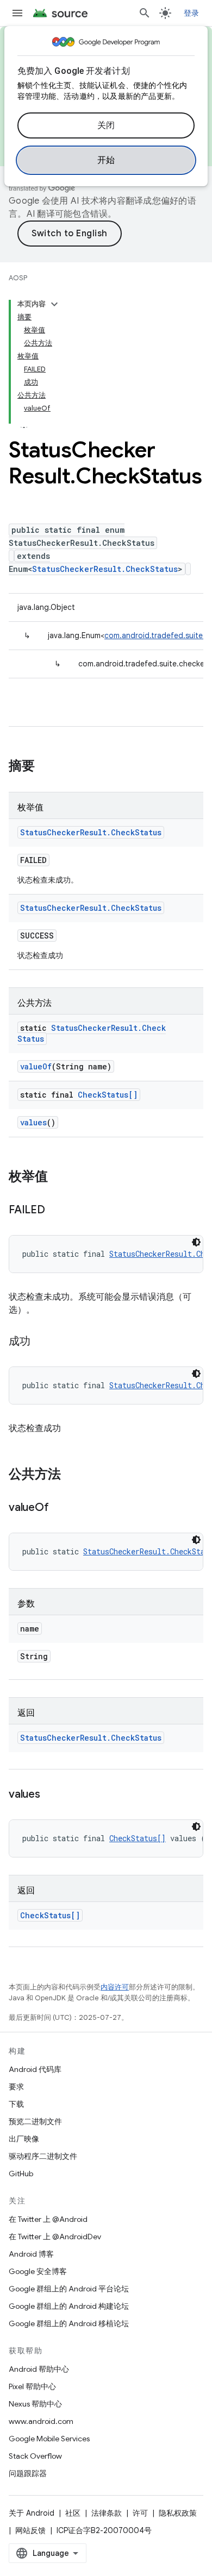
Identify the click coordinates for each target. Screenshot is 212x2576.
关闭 (106, 125)
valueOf (36, 1066)
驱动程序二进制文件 (43, 2156)
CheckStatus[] (108, 1095)
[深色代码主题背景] (196, 1242)
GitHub (21, 2174)
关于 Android (32, 2513)
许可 (140, 2513)
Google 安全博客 (38, 2271)
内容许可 (115, 1987)
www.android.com (41, 2421)
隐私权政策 (178, 2513)
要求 (16, 2087)
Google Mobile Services (49, 2439)
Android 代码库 (35, 2069)
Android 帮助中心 (39, 2369)
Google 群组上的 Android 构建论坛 (69, 2306)
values (33, 1122)
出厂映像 (24, 2139)
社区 (73, 2513)
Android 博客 (31, 2254)
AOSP (18, 278)
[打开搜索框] (145, 13)
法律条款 (107, 2513)
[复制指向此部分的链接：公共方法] (72, 1475)
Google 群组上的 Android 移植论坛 (69, 2323)
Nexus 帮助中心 (35, 2404)
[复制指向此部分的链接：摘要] (46, 767)
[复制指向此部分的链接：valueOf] (59, 1508)
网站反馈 (30, 2530)
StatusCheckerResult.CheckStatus (105, 569)
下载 (16, 2104)
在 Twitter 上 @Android (48, 2219)
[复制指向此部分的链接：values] (51, 1795)
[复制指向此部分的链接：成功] (41, 1342)
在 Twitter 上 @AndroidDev (55, 2237)
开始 (106, 160)
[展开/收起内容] (54, 304)
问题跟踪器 (28, 2473)
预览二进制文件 (35, 2121)
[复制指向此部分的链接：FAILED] (56, 1211)
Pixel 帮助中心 (32, 2386)
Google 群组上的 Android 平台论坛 (69, 2289)
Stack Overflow (35, 2456)
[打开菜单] (17, 13)
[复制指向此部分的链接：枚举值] (59, 1177)
